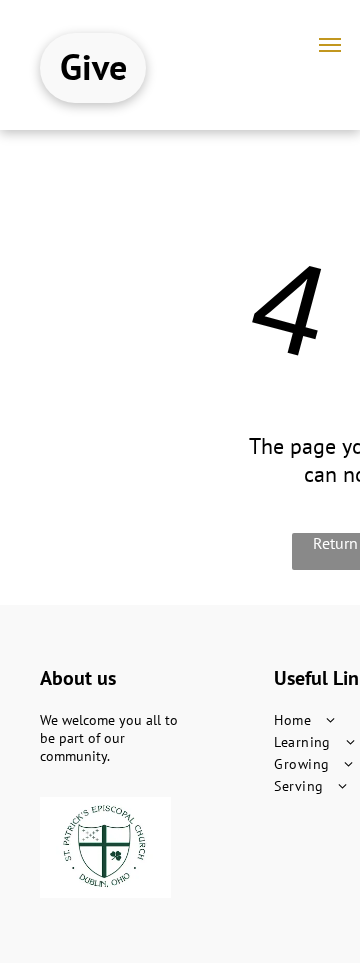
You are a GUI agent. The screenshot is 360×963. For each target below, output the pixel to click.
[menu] (330, 45)
